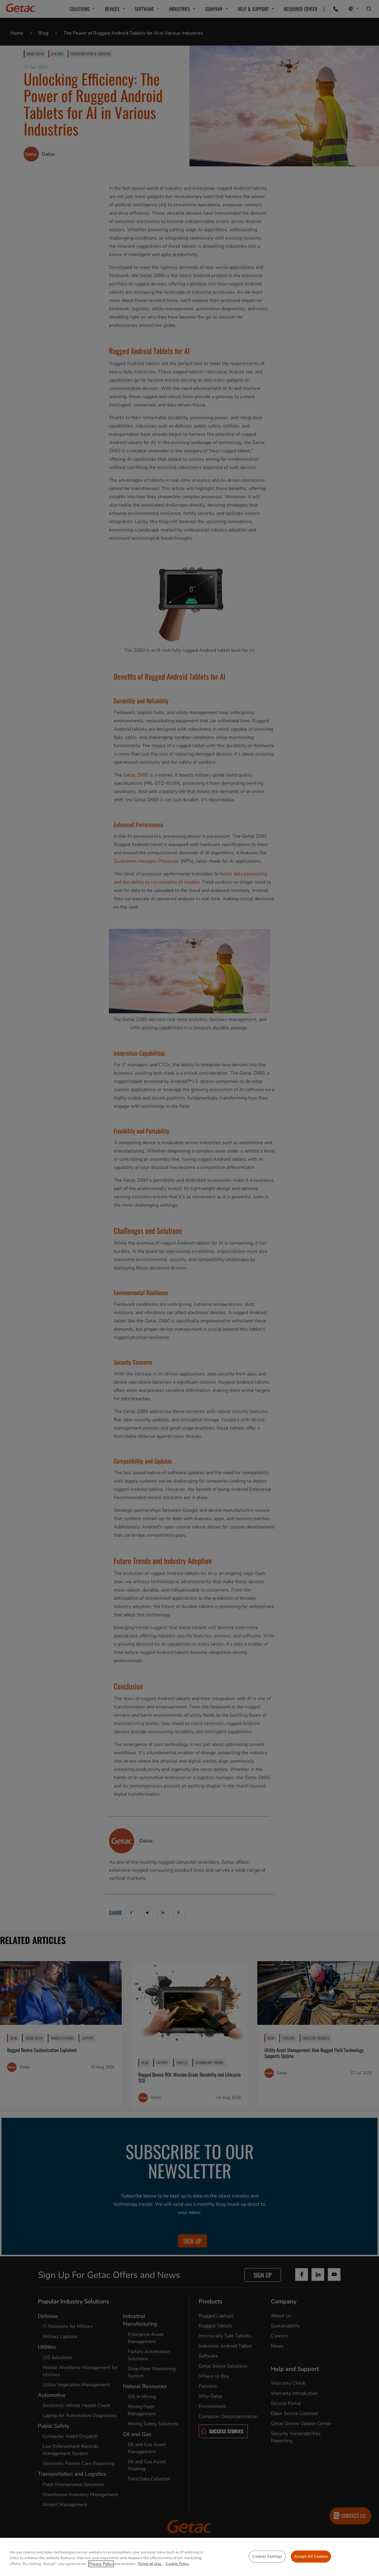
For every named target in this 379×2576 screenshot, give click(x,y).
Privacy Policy (101, 2564)
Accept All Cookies (311, 2556)
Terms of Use (150, 2564)
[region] (189, 2557)
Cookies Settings (267, 2556)
